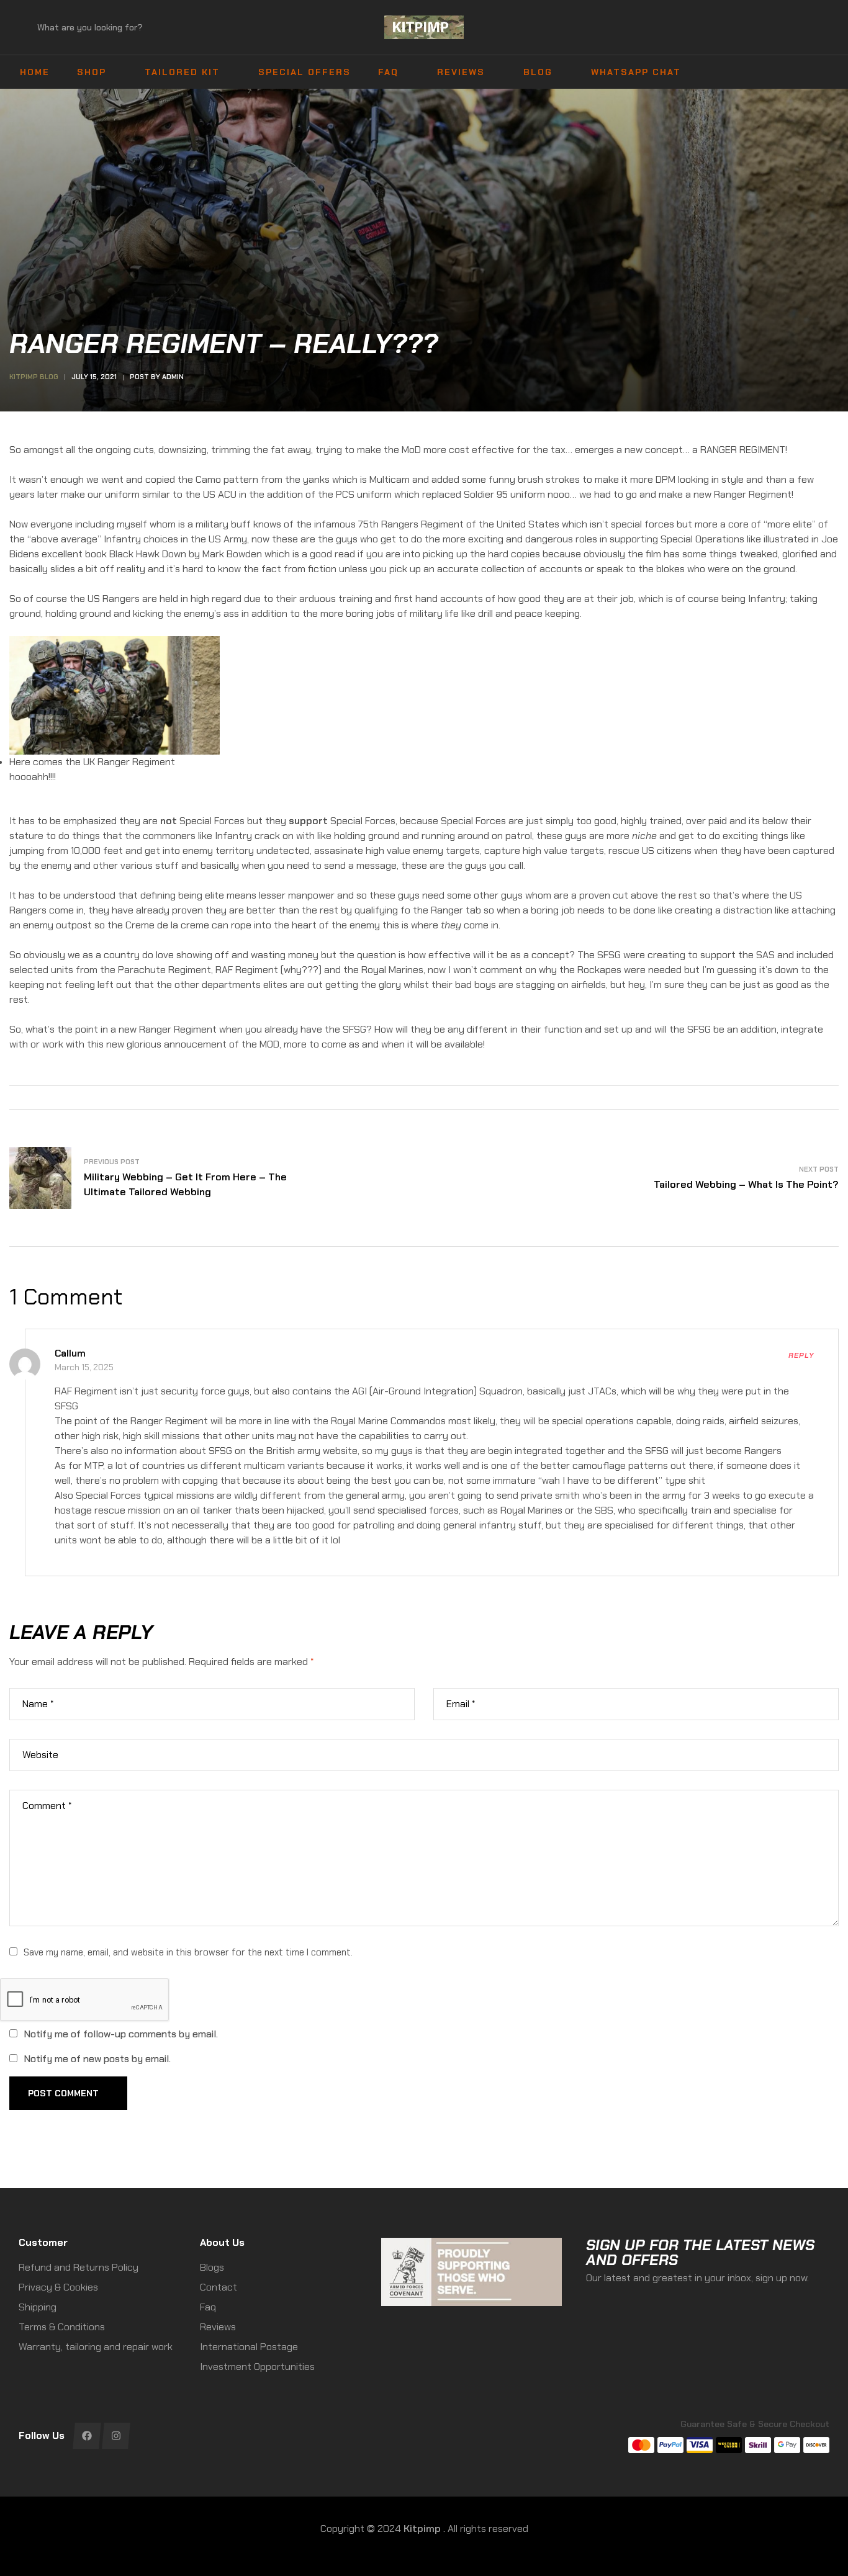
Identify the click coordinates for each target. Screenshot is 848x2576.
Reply (801, 1355)
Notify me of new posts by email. (97, 2059)
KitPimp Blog (34, 377)
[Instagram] (116, 2436)
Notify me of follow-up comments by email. (121, 2034)
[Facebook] (87, 2436)
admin (173, 377)
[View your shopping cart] (823, 28)
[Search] (28, 27)
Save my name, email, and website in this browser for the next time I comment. (188, 1952)
